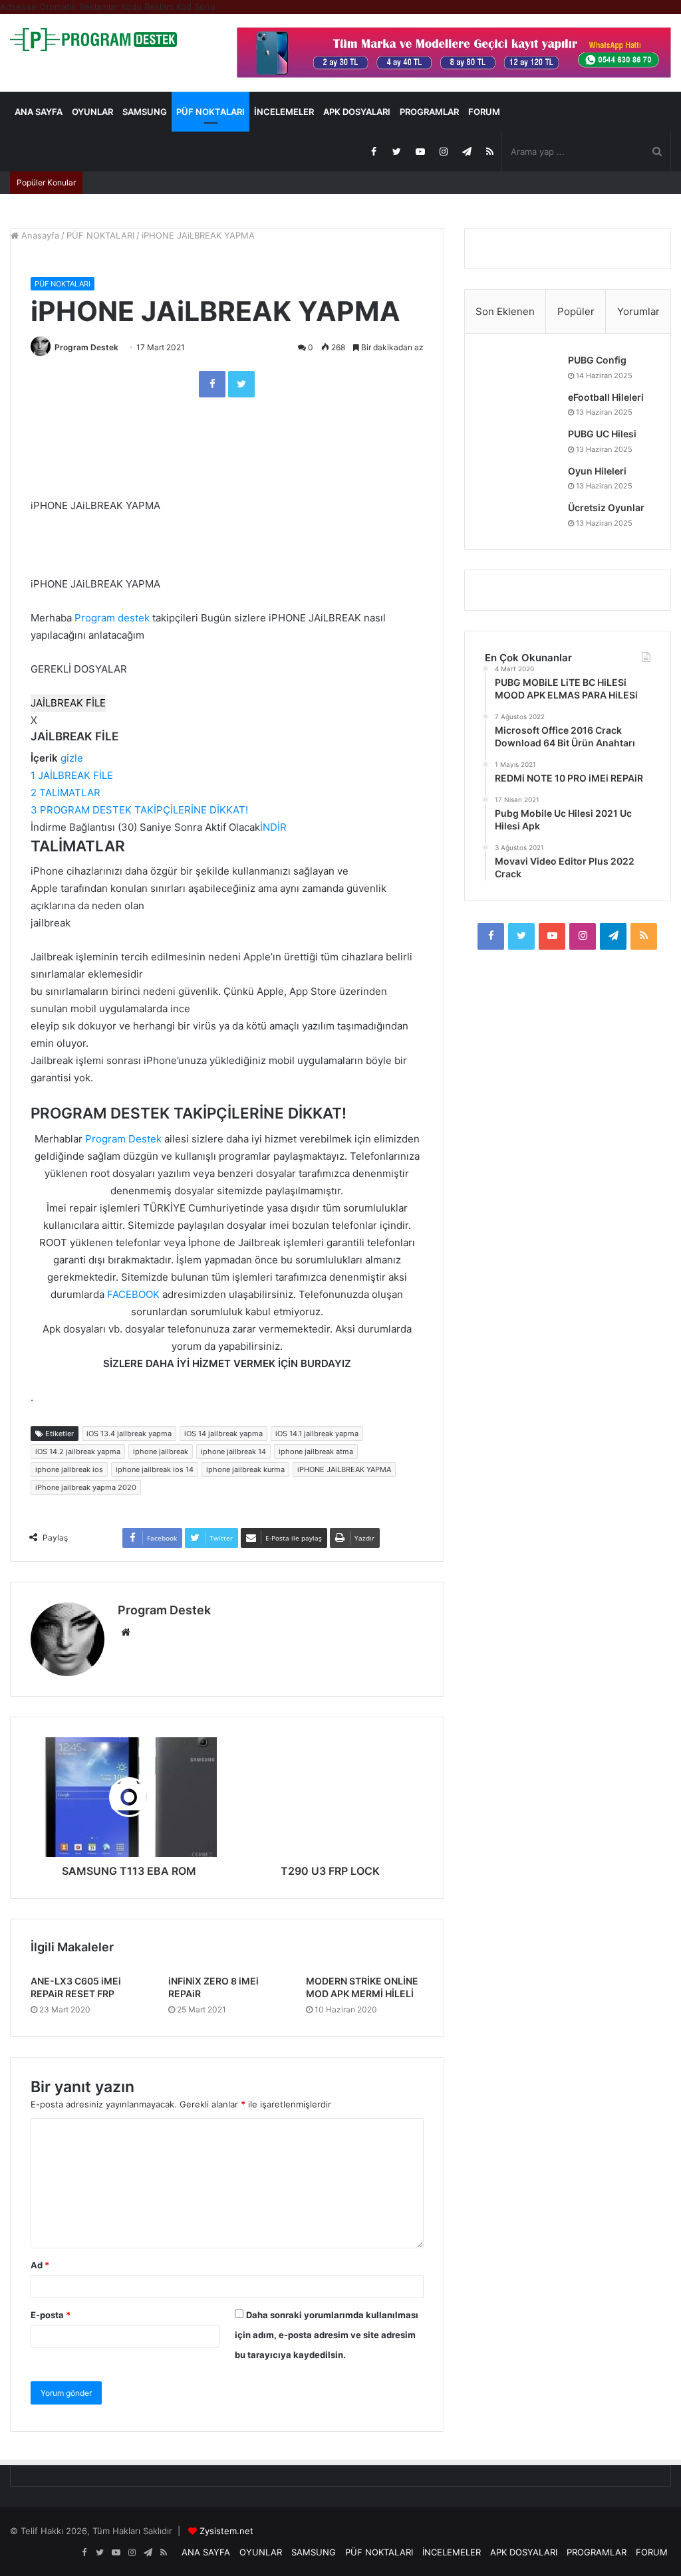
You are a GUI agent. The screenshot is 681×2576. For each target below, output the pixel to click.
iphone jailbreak (161, 1451)
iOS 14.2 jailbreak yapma (78, 1451)
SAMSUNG (145, 112)
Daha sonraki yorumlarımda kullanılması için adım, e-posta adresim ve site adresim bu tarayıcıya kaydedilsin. (327, 2335)
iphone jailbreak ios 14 (155, 1469)
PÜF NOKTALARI (210, 112)
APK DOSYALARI (357, 112)
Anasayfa (39, 235)
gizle (72, 758)
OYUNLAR (92, 112)
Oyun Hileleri (597, 471)
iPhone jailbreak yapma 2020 (86, 1487)
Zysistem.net (226, 2531)
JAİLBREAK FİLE (68, 703)
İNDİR (273, 827)
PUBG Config (597, 360)
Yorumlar (638, 311)
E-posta (51, 2315)
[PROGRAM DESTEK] (93, 40)
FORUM (484, 112)
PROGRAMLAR (429, 112)
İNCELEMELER (284, 112)
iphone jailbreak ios (69, 1469)
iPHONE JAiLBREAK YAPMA (344, 1469)
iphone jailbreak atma (316, 1451)
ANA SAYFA (39, 112)
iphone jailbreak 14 (233, 1451)
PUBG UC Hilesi (602, 434)
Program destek (112, 618)
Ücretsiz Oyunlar (606, 507)
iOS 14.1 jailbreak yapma (317, 1434)
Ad (40, 2265)
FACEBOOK (133, 1294)
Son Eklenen (505, 311)
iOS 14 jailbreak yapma (223, 1434)
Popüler (576, 311)
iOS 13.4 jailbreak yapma (129, 1434)
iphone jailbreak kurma (245, 1469)
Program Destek (86, 347)
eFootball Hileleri (606, 397)
